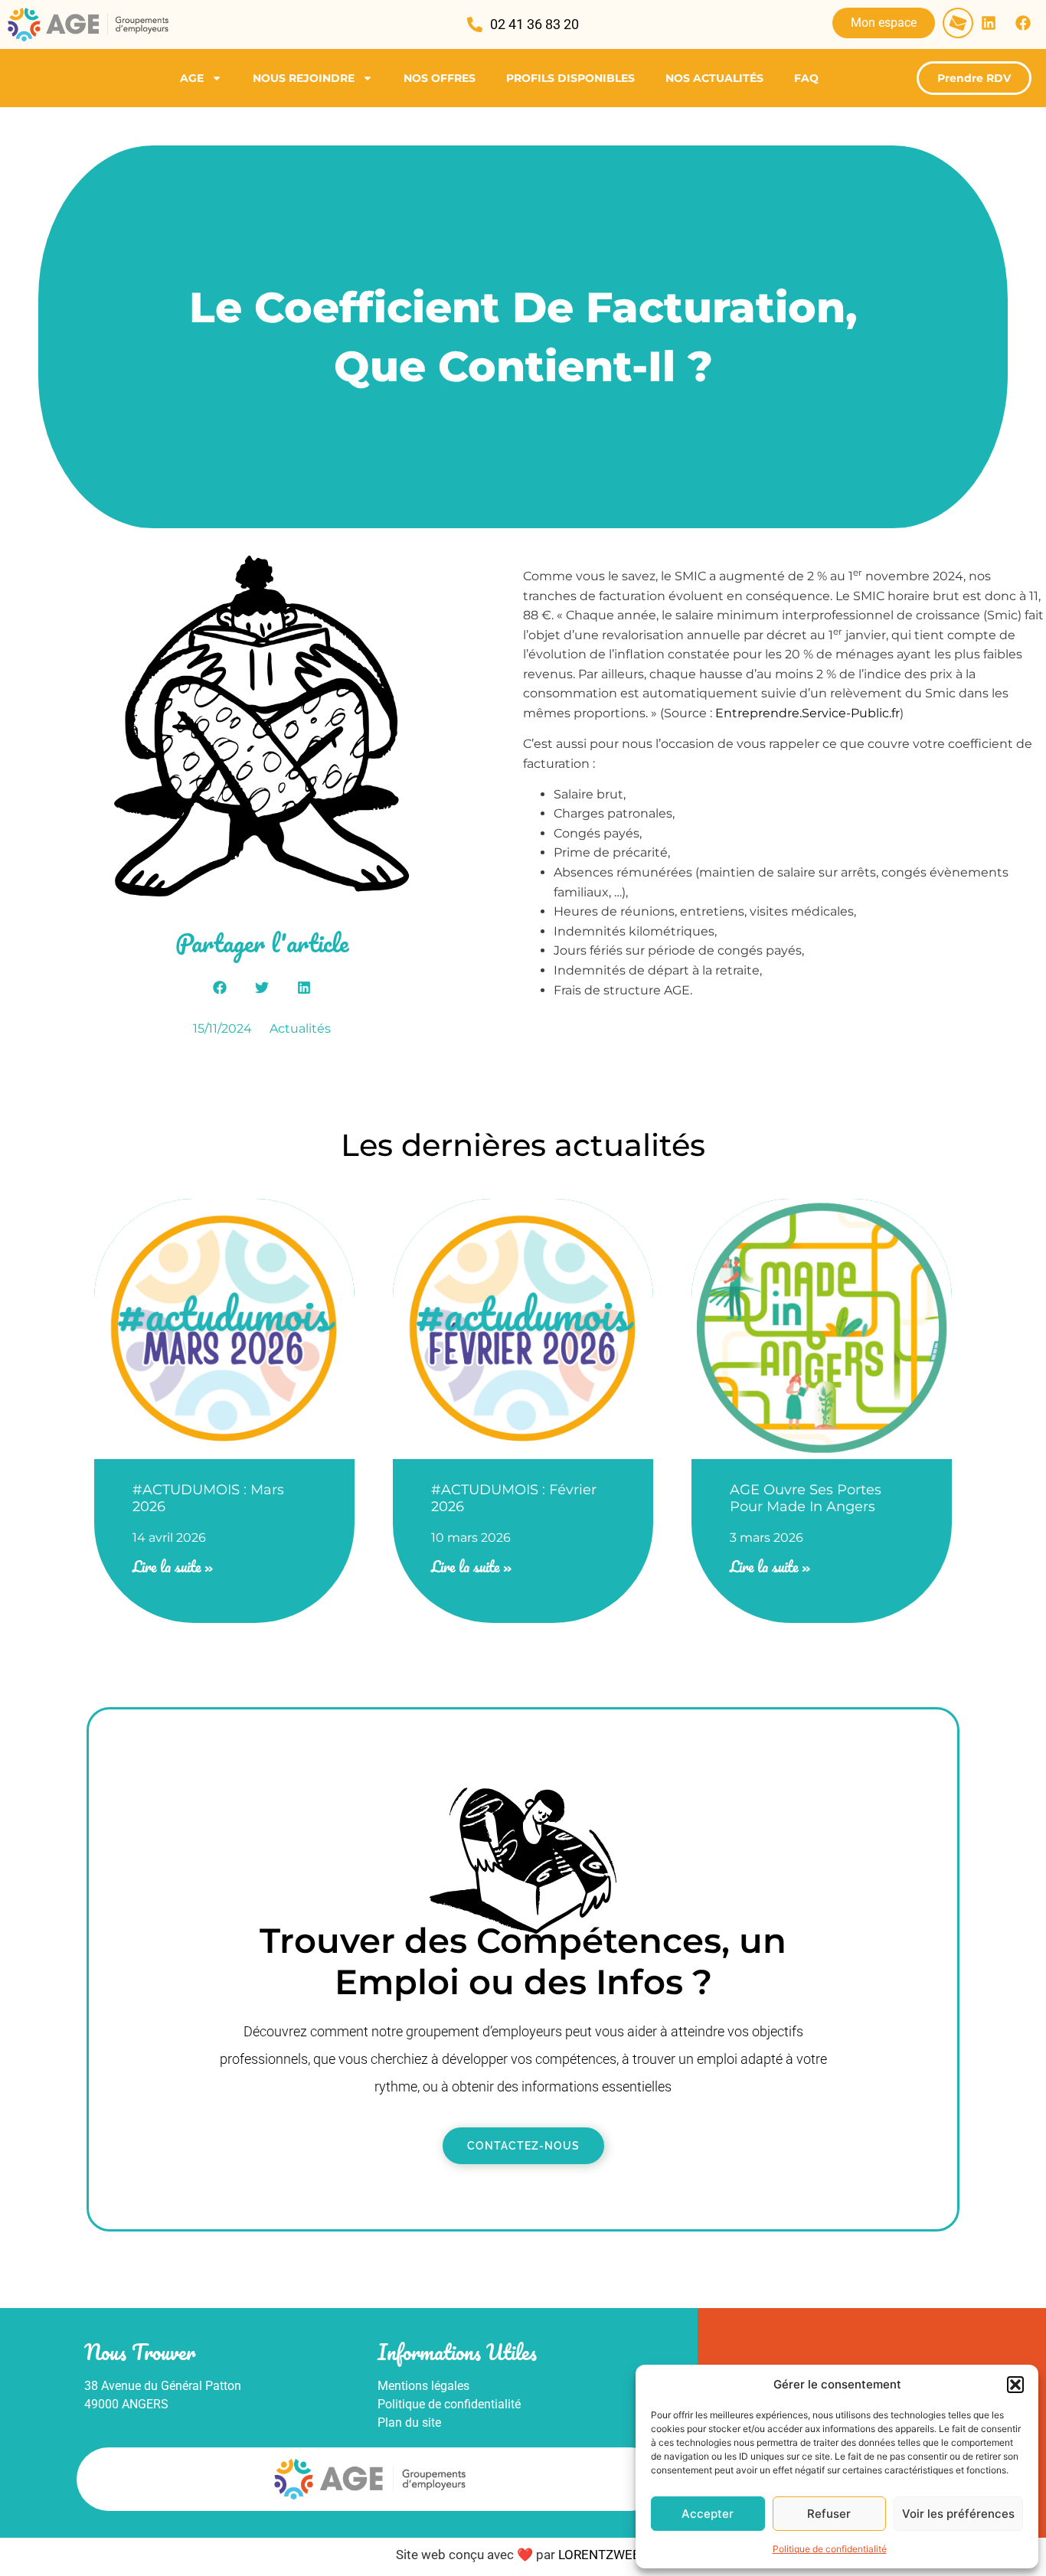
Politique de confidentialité (830, 2549)
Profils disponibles (570, 78)
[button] (1015, 2385)
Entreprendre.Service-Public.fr (807, 713)
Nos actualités (714, 78)
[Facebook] (1023, 23)
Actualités (300, 1028)
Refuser (829, 2514)
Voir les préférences (958, 2514)
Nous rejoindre (304, 78)
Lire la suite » (173, 1567)
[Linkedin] (989, 23)
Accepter (708, 2514)
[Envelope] (958, 23)
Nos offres (440, 78)
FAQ (806, 78)
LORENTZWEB (601, 2555)
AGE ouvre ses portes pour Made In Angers (806, 1498)
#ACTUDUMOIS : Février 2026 (514, 1498)
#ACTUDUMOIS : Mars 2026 (208, 1498)
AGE (192, 78)
